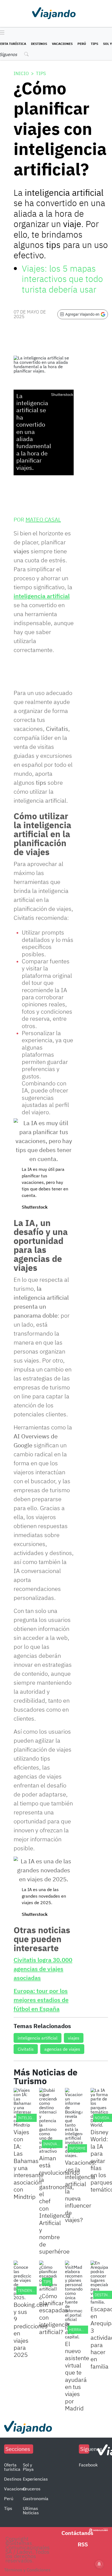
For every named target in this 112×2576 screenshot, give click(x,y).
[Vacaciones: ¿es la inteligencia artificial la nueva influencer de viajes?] (74, 2123)
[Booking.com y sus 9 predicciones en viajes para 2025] (22, 2280)
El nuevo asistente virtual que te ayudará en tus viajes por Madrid (77, 2376)
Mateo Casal (43, 519)
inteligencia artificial (42, 596)
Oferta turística (12, 2467)
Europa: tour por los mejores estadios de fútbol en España (41, 2000)
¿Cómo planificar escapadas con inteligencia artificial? (54, 2314)
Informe (77, 2148)
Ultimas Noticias (31, 2510)
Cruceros (32, 2489)
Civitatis (26, 2049)
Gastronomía (36, 2499)
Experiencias (35, 2479)
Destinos (39, 44)
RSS (83, 2544)
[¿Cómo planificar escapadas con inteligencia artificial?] (48, 2276)
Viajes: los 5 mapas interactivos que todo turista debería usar (62, 279)
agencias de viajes (62, 2049)
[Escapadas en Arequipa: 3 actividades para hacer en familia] (99, 2282)
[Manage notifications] (99, 2564)
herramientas (83, 2330)
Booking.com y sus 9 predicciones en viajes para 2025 (31, 2330)
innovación (55, 2144)
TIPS (47, 2282)
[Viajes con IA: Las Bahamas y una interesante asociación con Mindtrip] (22, 2108)
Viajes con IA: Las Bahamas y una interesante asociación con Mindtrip (29, 2164)
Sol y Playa (28, 2467)
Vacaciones (62, 44)
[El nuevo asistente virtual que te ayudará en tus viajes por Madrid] (74, 2300)
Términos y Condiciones (27, 2570)
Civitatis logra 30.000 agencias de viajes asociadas (43, 1969)
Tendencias (29, 2291)
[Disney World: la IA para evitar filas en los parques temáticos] (99, 2108)
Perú (82, 44)
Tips (94, 44)
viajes (74, 2038)
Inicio (21, 73)
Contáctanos (77, 2533)
